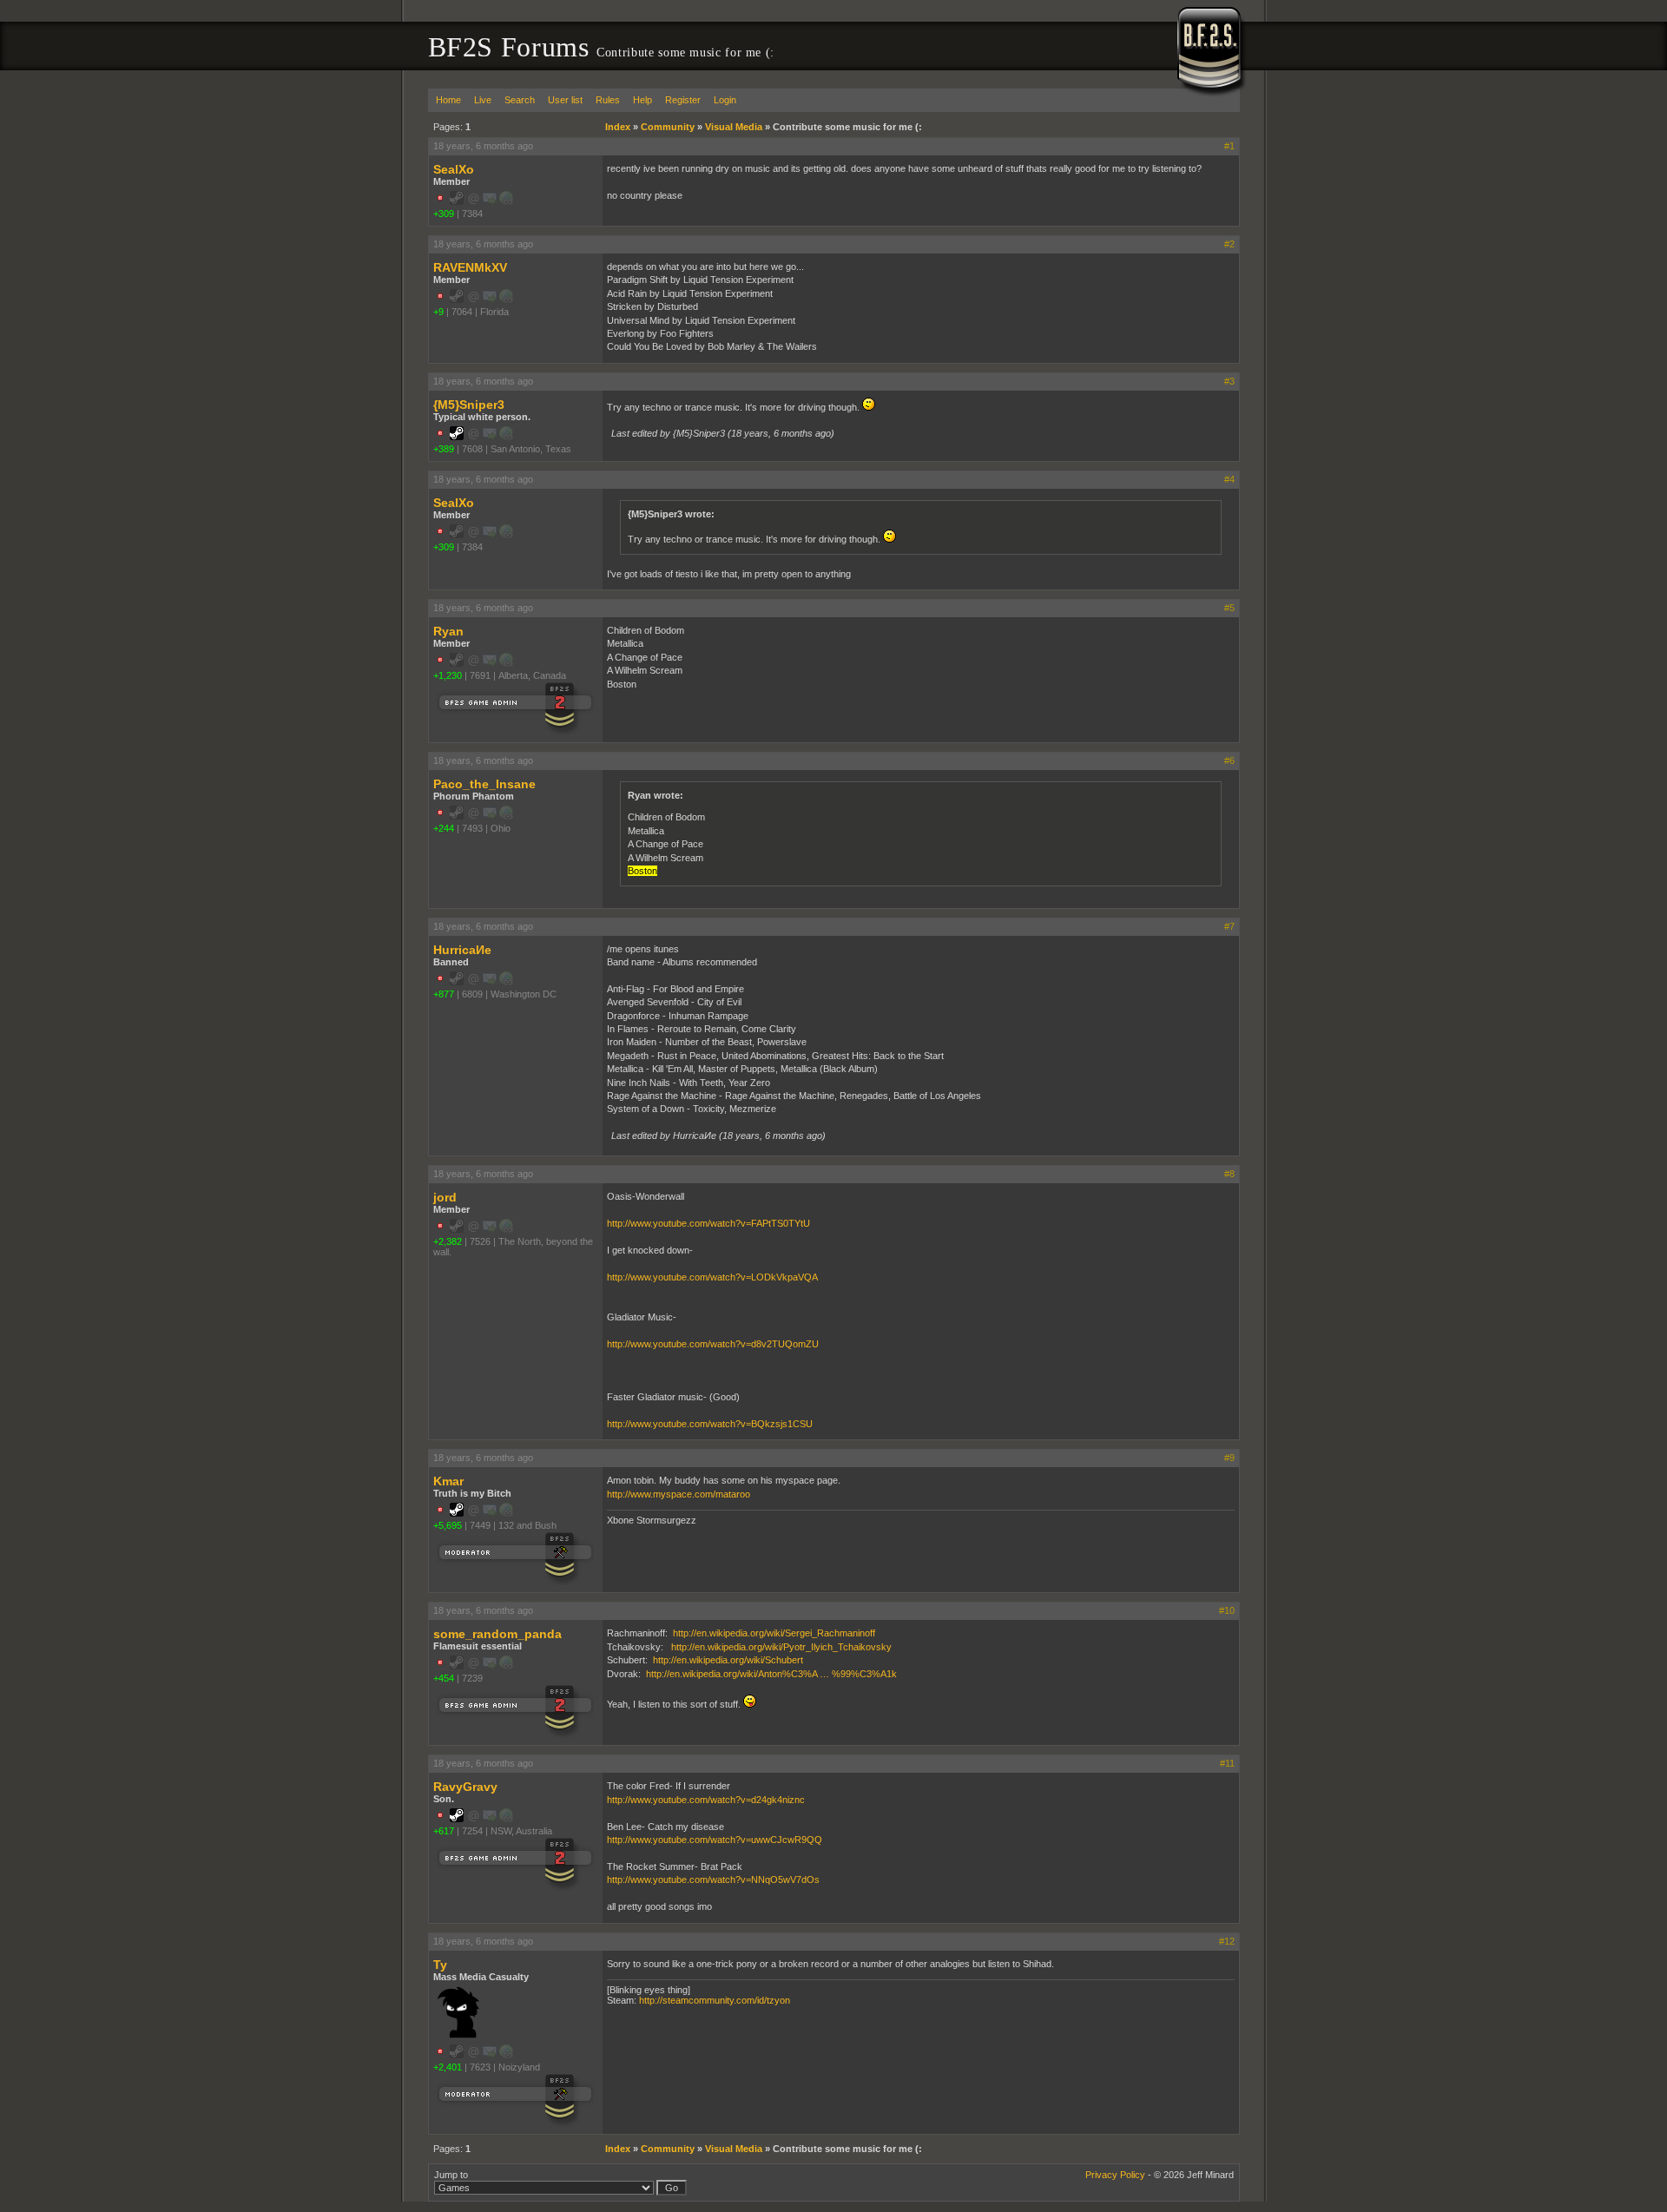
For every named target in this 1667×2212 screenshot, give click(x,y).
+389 (444, 449)
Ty (440, 1965)
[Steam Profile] (457, 437)
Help (642, 100)
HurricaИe (462, 950)
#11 (1227, 1763)
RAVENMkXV (470, 267)
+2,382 (448, 1241)
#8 (1229, 1174)
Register (683, 100)
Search (520, 100)
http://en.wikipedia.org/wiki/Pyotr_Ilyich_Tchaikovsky (781, 1647)
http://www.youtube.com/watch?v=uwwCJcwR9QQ (715, 1840)
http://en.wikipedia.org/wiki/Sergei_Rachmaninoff (774, 1633)
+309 (444, 214)
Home (448, 100)
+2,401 (448, 2067)
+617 (444, 1831)
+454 (444, 1678)
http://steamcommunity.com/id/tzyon (715, 2000)
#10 (1227, 1610)
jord (445, 1197)
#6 (1229, 760)
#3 (1229, 381)
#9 (1229, 1458)
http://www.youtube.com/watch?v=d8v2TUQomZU (713, 1344)
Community (668, 127)
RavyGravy (465, 1787)
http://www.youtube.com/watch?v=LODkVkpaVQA (712, 1277)
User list (565, 100)
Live (483, 100)
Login (725, 100)
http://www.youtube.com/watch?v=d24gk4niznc (706, 1800)
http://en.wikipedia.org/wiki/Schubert (728, 1660)
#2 (1229, 244)
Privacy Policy (1115, 2175)
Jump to (451, 2175)
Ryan (448, 631)
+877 (444, 994)
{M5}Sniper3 (469, 405)
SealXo (454, 169)
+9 (438, 312)
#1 (1229, 146)
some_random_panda (497, 1634)
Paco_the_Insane (484, 784)
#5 (1229, 608)
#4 (1229, 479)
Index (618, 127)
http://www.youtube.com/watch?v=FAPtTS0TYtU (708, 1223)
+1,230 (448, 675)
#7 (1229, 926)
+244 (444, 828)
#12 (1227, 1941)
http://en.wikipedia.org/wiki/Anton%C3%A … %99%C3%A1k (771, 1674)
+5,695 (448, 1525)
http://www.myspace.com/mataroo (679, 1494)
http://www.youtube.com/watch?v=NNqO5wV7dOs (713, 1880)
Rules (608, 100)
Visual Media (734, 127)
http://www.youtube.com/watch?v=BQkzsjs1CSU (710, 1424)
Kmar (448, 1481)
